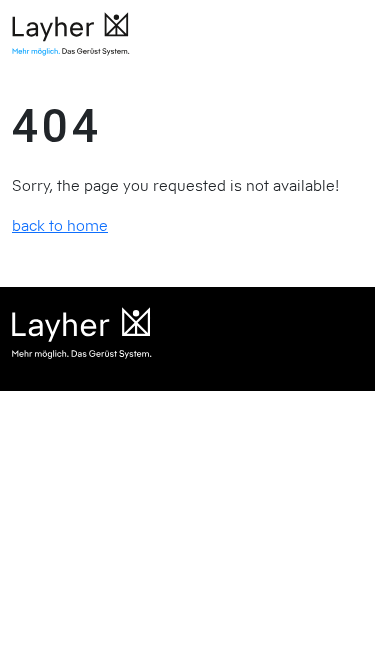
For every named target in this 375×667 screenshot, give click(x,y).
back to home (60, 225)
